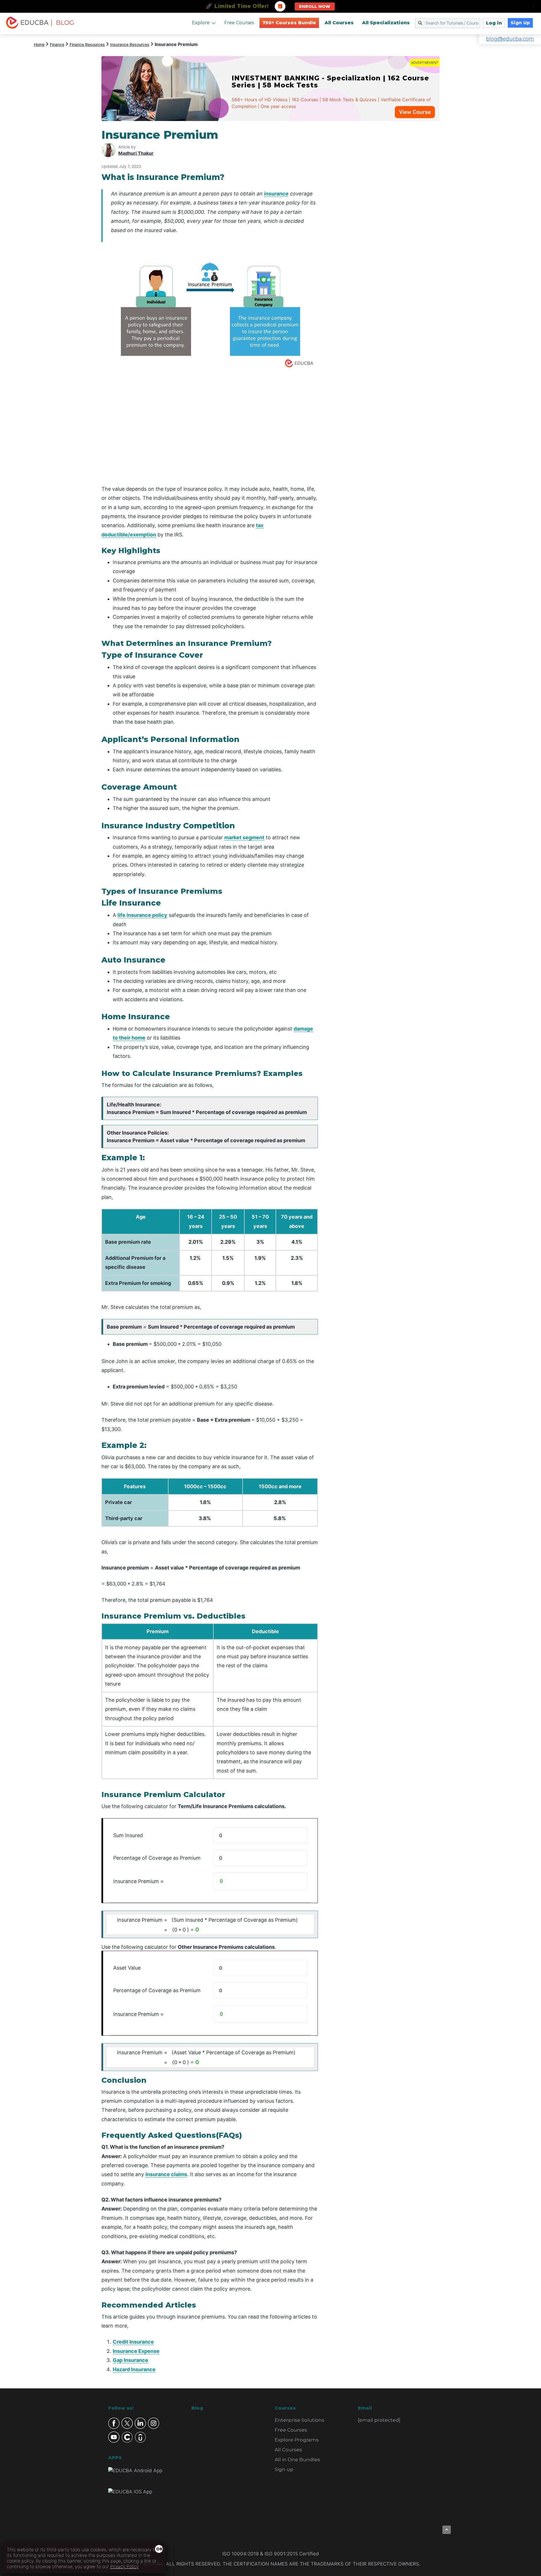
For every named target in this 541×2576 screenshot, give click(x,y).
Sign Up (520, 23)
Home (39, 44)
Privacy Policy (124, 2566)
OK (159, 2549)
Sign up (284, 2469)
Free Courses (239, 23)
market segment (244, 837)
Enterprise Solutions (300, 2420)
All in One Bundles (297, 2460)
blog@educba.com (510, 39)
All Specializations (386, 23)
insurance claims (166, 2174)
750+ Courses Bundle (289, 23)
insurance (276, 194)
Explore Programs (297, 2440)
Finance (57, 44)
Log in (494, 23)
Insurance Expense (136, 2351)
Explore (201, 23)
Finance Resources (87, 44)
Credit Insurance (133, 2342)
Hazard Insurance (134, 2369)
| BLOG (62, 23)
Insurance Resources (130, 44)
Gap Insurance (130, 2360)
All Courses (339, 23)
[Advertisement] (385, 213)
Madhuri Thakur (136, 153)
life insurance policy (142, 915)
